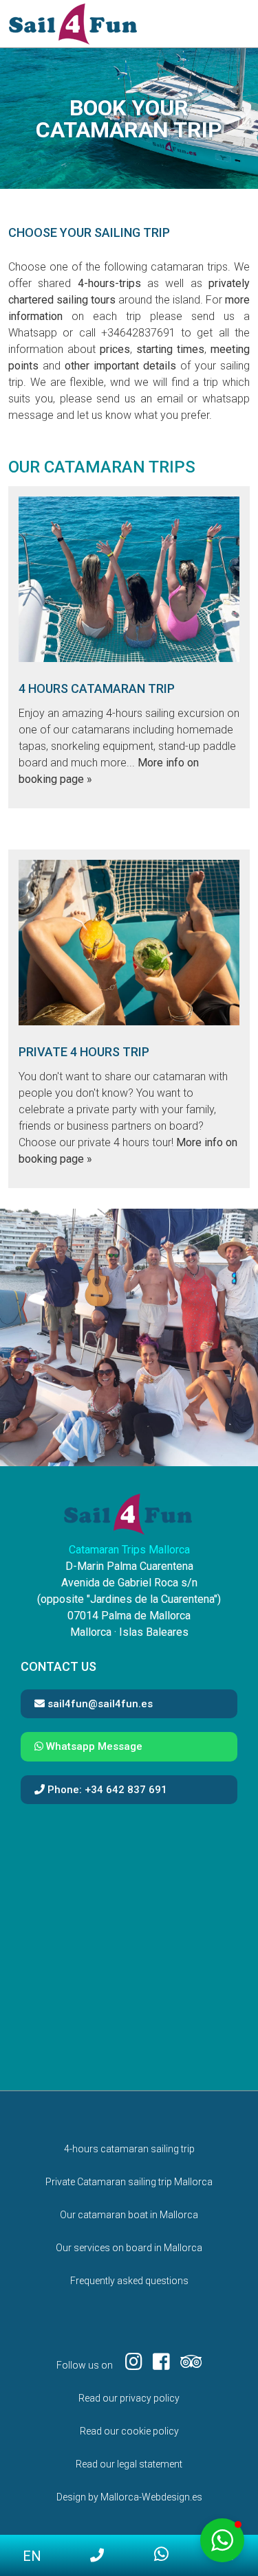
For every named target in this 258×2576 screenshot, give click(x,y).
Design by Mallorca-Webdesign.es (129, 2497)
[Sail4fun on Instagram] (129, 2365)
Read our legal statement (129, 2464)
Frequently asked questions (129, 2281)
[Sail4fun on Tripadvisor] (186, 2365)
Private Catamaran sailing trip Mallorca (129, 2182)
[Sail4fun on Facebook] (156, 2365)
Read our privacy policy (129, 2398)
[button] (222, 2540)
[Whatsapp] (161, 2555)
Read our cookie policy (129, 2431)
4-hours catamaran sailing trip (129, 2149)
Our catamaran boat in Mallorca (129, 2215)
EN (32, 2556)
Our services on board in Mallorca (129, 2248)
